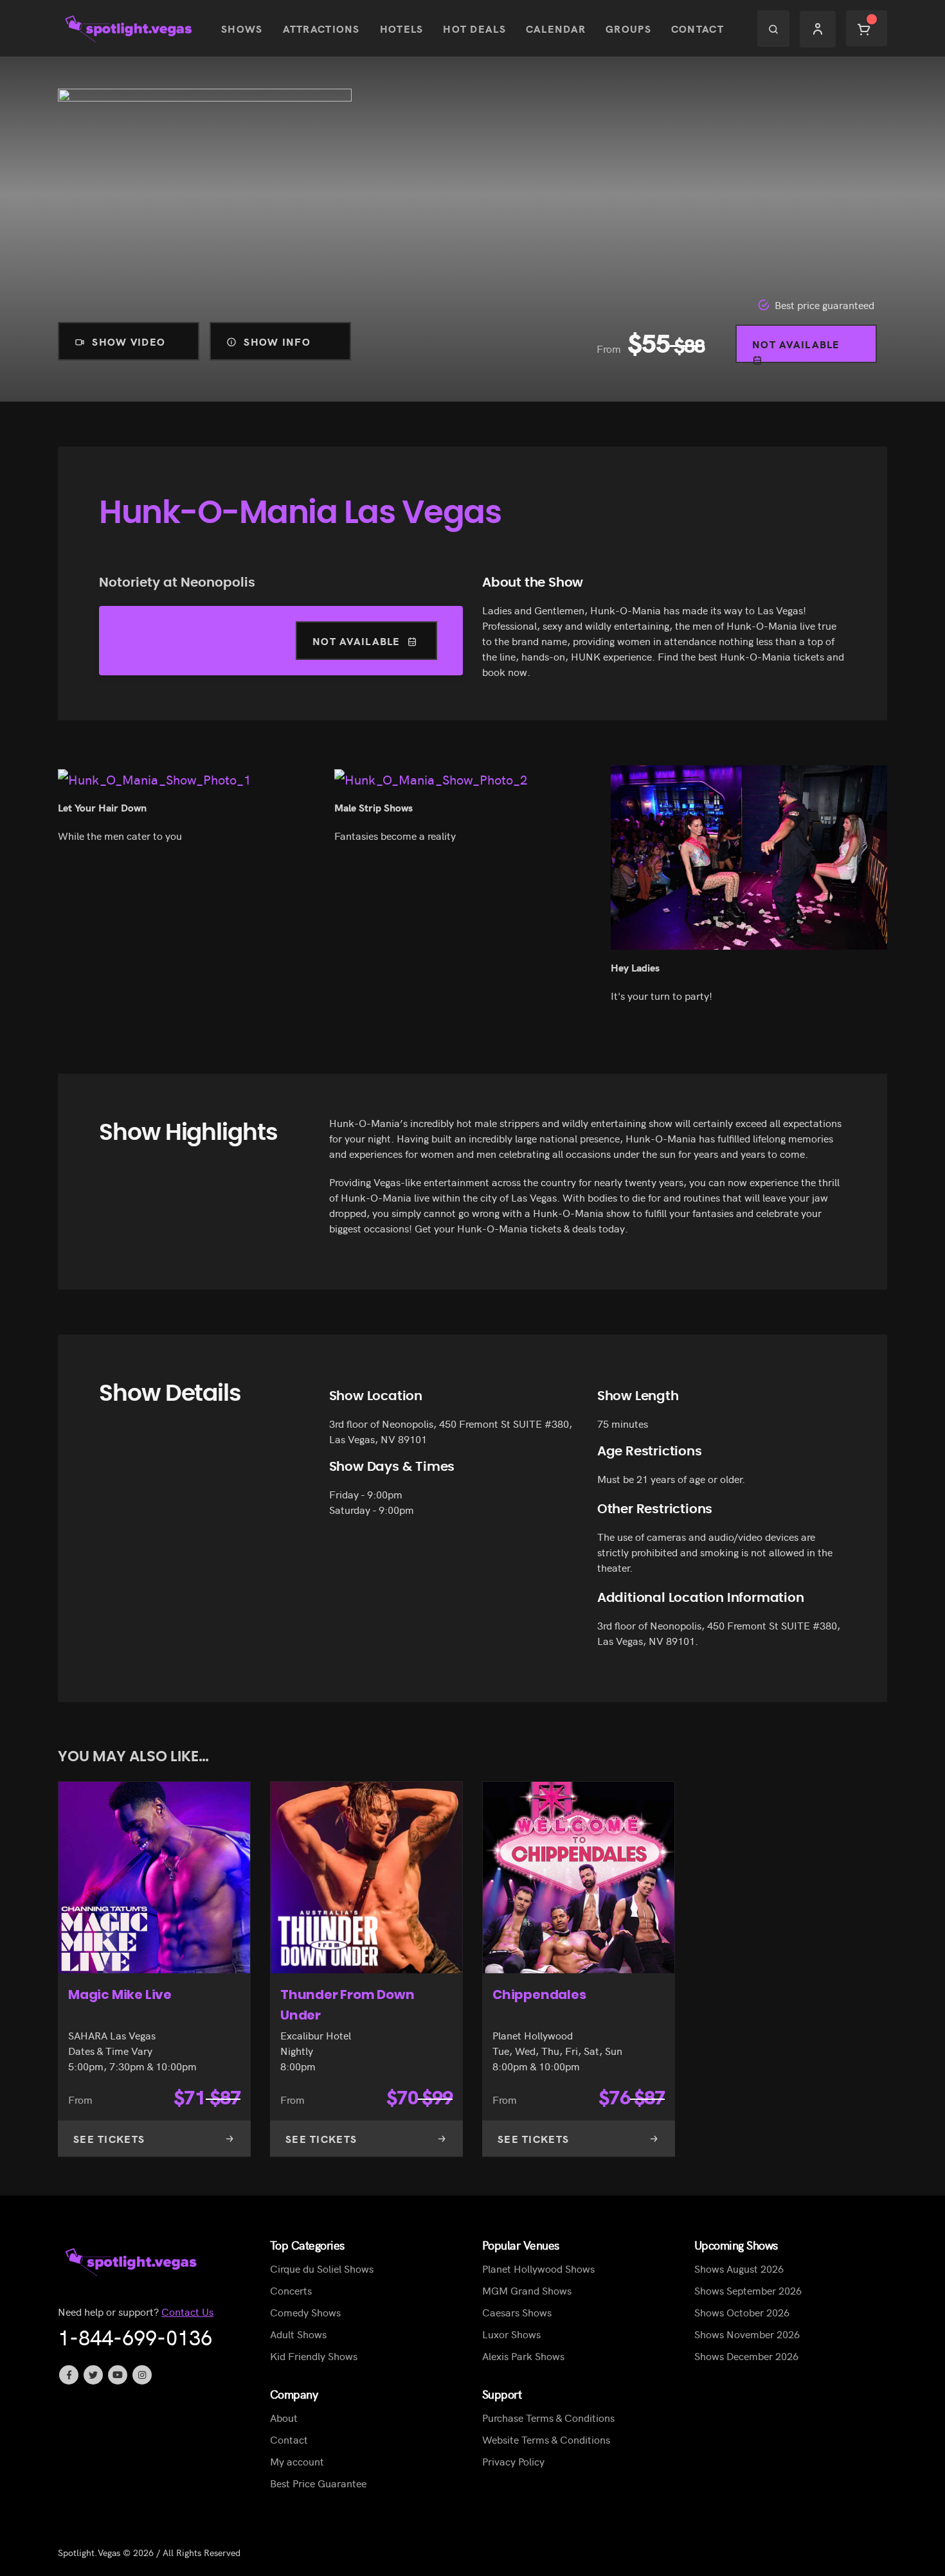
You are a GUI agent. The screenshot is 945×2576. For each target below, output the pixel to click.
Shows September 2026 (748, 2290)
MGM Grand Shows (527, 2290)
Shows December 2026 (746, 2356)
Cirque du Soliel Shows (322, 2268)
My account (297, 2461)
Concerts (291, 2290)
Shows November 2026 (747, 2334)
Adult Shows (298, 2334)
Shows (242, 28)
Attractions (321, 28)
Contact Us (187, 2311)
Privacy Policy (513, 2461)
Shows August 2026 (739, 2268)
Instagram (142, 2375)
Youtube (118, 2375)
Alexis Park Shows (523, 2356)
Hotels (402, 28)
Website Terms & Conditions (546, 2439)
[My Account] (818, 29)
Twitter (93, 2375)
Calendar (556, 28)
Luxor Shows (511, 2334)
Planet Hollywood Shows (538, 2268)
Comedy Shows (305, 2312)
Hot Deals (474, 28)
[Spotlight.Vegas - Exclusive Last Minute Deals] (130, 29)
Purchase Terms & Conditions (548, 2417)
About (284, 2417)
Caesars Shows (517, 2312)
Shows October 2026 (742, 2312)
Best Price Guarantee (318, 2483)
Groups (628, 28)
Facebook (69, 2375)
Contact (697, 28)
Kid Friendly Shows (314, 2356)
